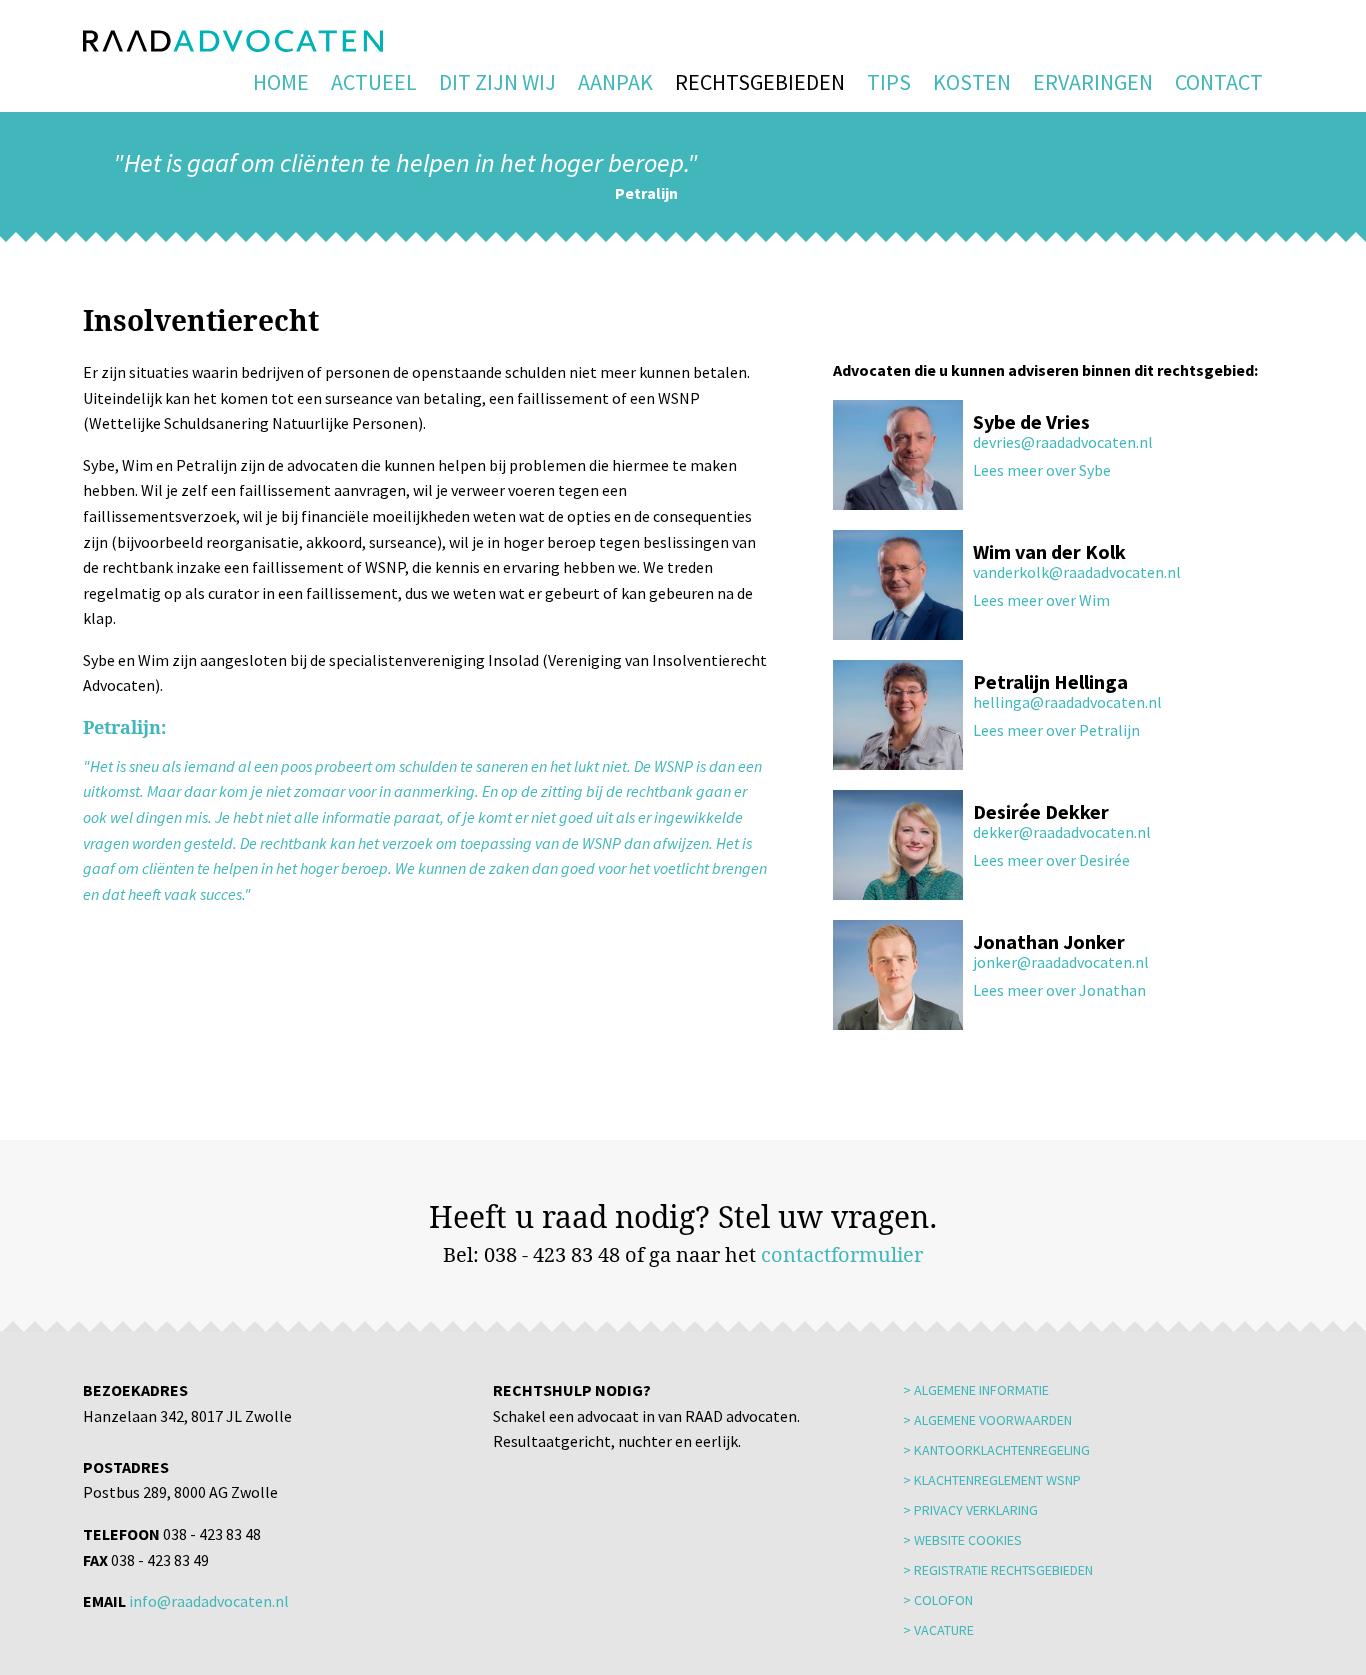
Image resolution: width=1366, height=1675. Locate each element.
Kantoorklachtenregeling (1002, 1450)
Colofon (943, 1600)
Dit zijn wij (497, 82)
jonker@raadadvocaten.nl (1061, 962)
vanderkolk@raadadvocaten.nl (1077, 572)
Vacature (944, 1630)
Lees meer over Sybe (1042, 470)
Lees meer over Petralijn (1056, 730)
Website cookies (968, 1540)
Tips (889, 82)
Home (281, 82)
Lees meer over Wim (1041, 600)
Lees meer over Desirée (1051, 860)
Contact (1219, 82)
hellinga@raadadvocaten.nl (1067, 702)
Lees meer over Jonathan (1059, 990)
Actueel (374, 82)
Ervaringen (1093, 82)
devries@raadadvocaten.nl (1063, 442)
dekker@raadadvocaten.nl (1062, 832)
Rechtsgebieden (760, 82)
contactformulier (842, 1254)
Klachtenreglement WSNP (997, 1480)
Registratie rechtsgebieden (1003, 1570)
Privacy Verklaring (976, 1510)
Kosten (972, 82)
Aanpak (615, 82)
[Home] (233, 41)
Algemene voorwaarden (993, 1420)
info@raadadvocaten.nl (209, 1601)
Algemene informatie (981, 1390)
